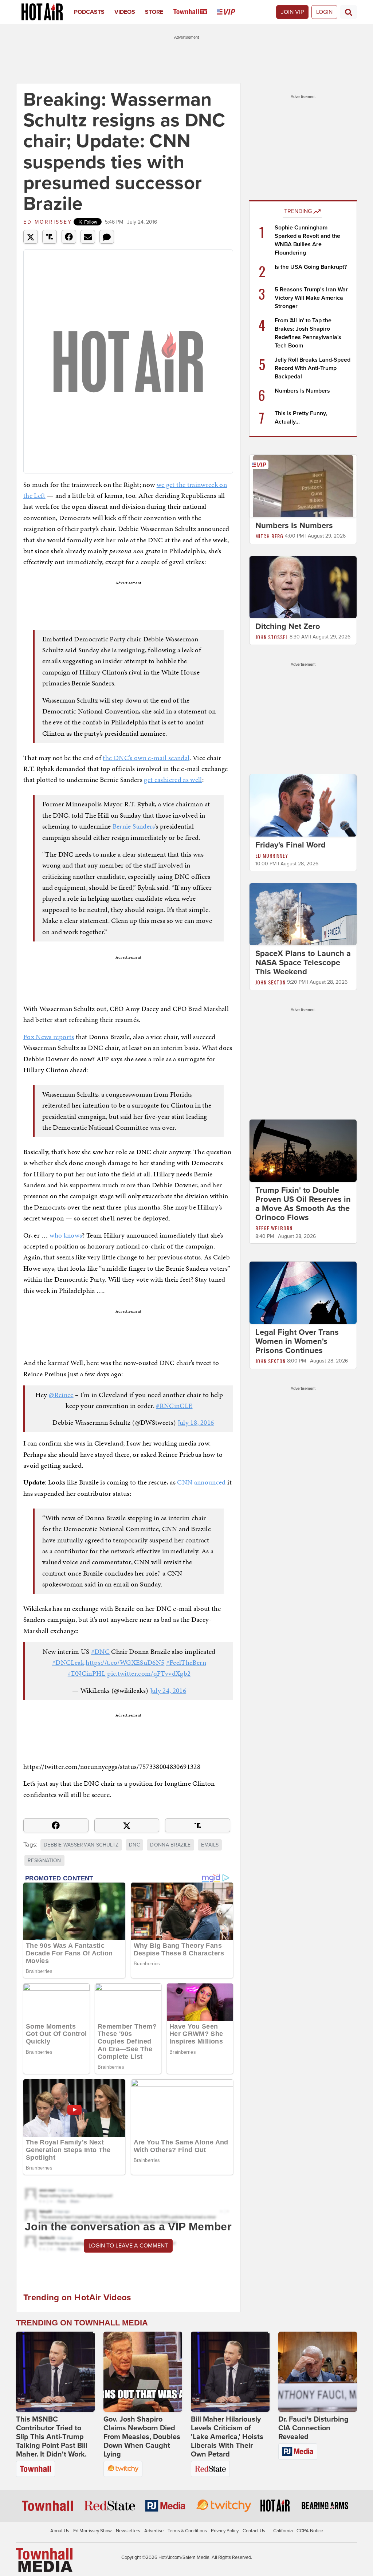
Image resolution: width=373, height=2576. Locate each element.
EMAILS (210, 1845)
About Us (60, 2531)
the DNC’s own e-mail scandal (146, 758)
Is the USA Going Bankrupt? (311, 267)
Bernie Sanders (134, 826)
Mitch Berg (269, 536)
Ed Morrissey (48, 222)
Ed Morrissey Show (93, 2531)
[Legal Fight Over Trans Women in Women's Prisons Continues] (303, 1292)
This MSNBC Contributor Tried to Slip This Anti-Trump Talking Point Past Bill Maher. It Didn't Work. (52, 2437)
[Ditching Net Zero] (303, 587)
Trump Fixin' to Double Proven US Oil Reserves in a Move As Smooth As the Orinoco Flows (303, 1204)
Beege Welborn (274, 1228)
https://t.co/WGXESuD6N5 (125, 1662)
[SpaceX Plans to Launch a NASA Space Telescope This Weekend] (303, 914)
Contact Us (254, 2531)
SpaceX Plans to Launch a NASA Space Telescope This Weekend (303, 963)
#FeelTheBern (186, 1662)
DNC (134, 1845)
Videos (125, 12)
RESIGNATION (44, 1861)
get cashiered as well (173, 780)
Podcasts (89, 12)
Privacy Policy (225, 2531)
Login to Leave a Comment (128, 2246)
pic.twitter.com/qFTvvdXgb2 (149, 1673)
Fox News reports (49, 1037)
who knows (66, 1235)
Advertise (154, 2531)
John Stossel (272, 637)
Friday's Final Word (290, 845)
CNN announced (201, 1482)
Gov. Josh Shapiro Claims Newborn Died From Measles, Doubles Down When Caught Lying (142, 2437)
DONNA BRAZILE (170, 1845)
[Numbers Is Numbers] (303, 485)
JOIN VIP (292, 12)
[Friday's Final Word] (303, 805)
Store (154, 12)
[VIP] (231, 12)
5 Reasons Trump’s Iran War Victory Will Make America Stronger (311, 298)
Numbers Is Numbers (302, 391)
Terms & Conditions (187, 2531)
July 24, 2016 (168, 1690)
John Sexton (270, 982)
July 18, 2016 (196, 1422)
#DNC (100, 1651)
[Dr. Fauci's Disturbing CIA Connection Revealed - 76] (318, 2372)
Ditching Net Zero (288, 626)
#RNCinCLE (174, 1406)
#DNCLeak (68, 1662)
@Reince (61, 1395)
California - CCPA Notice (298, 2531)
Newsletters (128, 2531)
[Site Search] (349, 12)
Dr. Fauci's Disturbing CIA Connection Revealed (313, 2428)
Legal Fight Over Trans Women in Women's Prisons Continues (297, 1341)
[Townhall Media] (44, 2560)
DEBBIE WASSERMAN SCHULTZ (81, 1845)
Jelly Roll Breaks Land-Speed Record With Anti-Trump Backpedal (313, 368)
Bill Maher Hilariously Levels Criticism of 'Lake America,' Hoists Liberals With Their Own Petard (227, 2437)
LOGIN (324, 12)
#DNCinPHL (87, 1673)
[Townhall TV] (195, 12)
